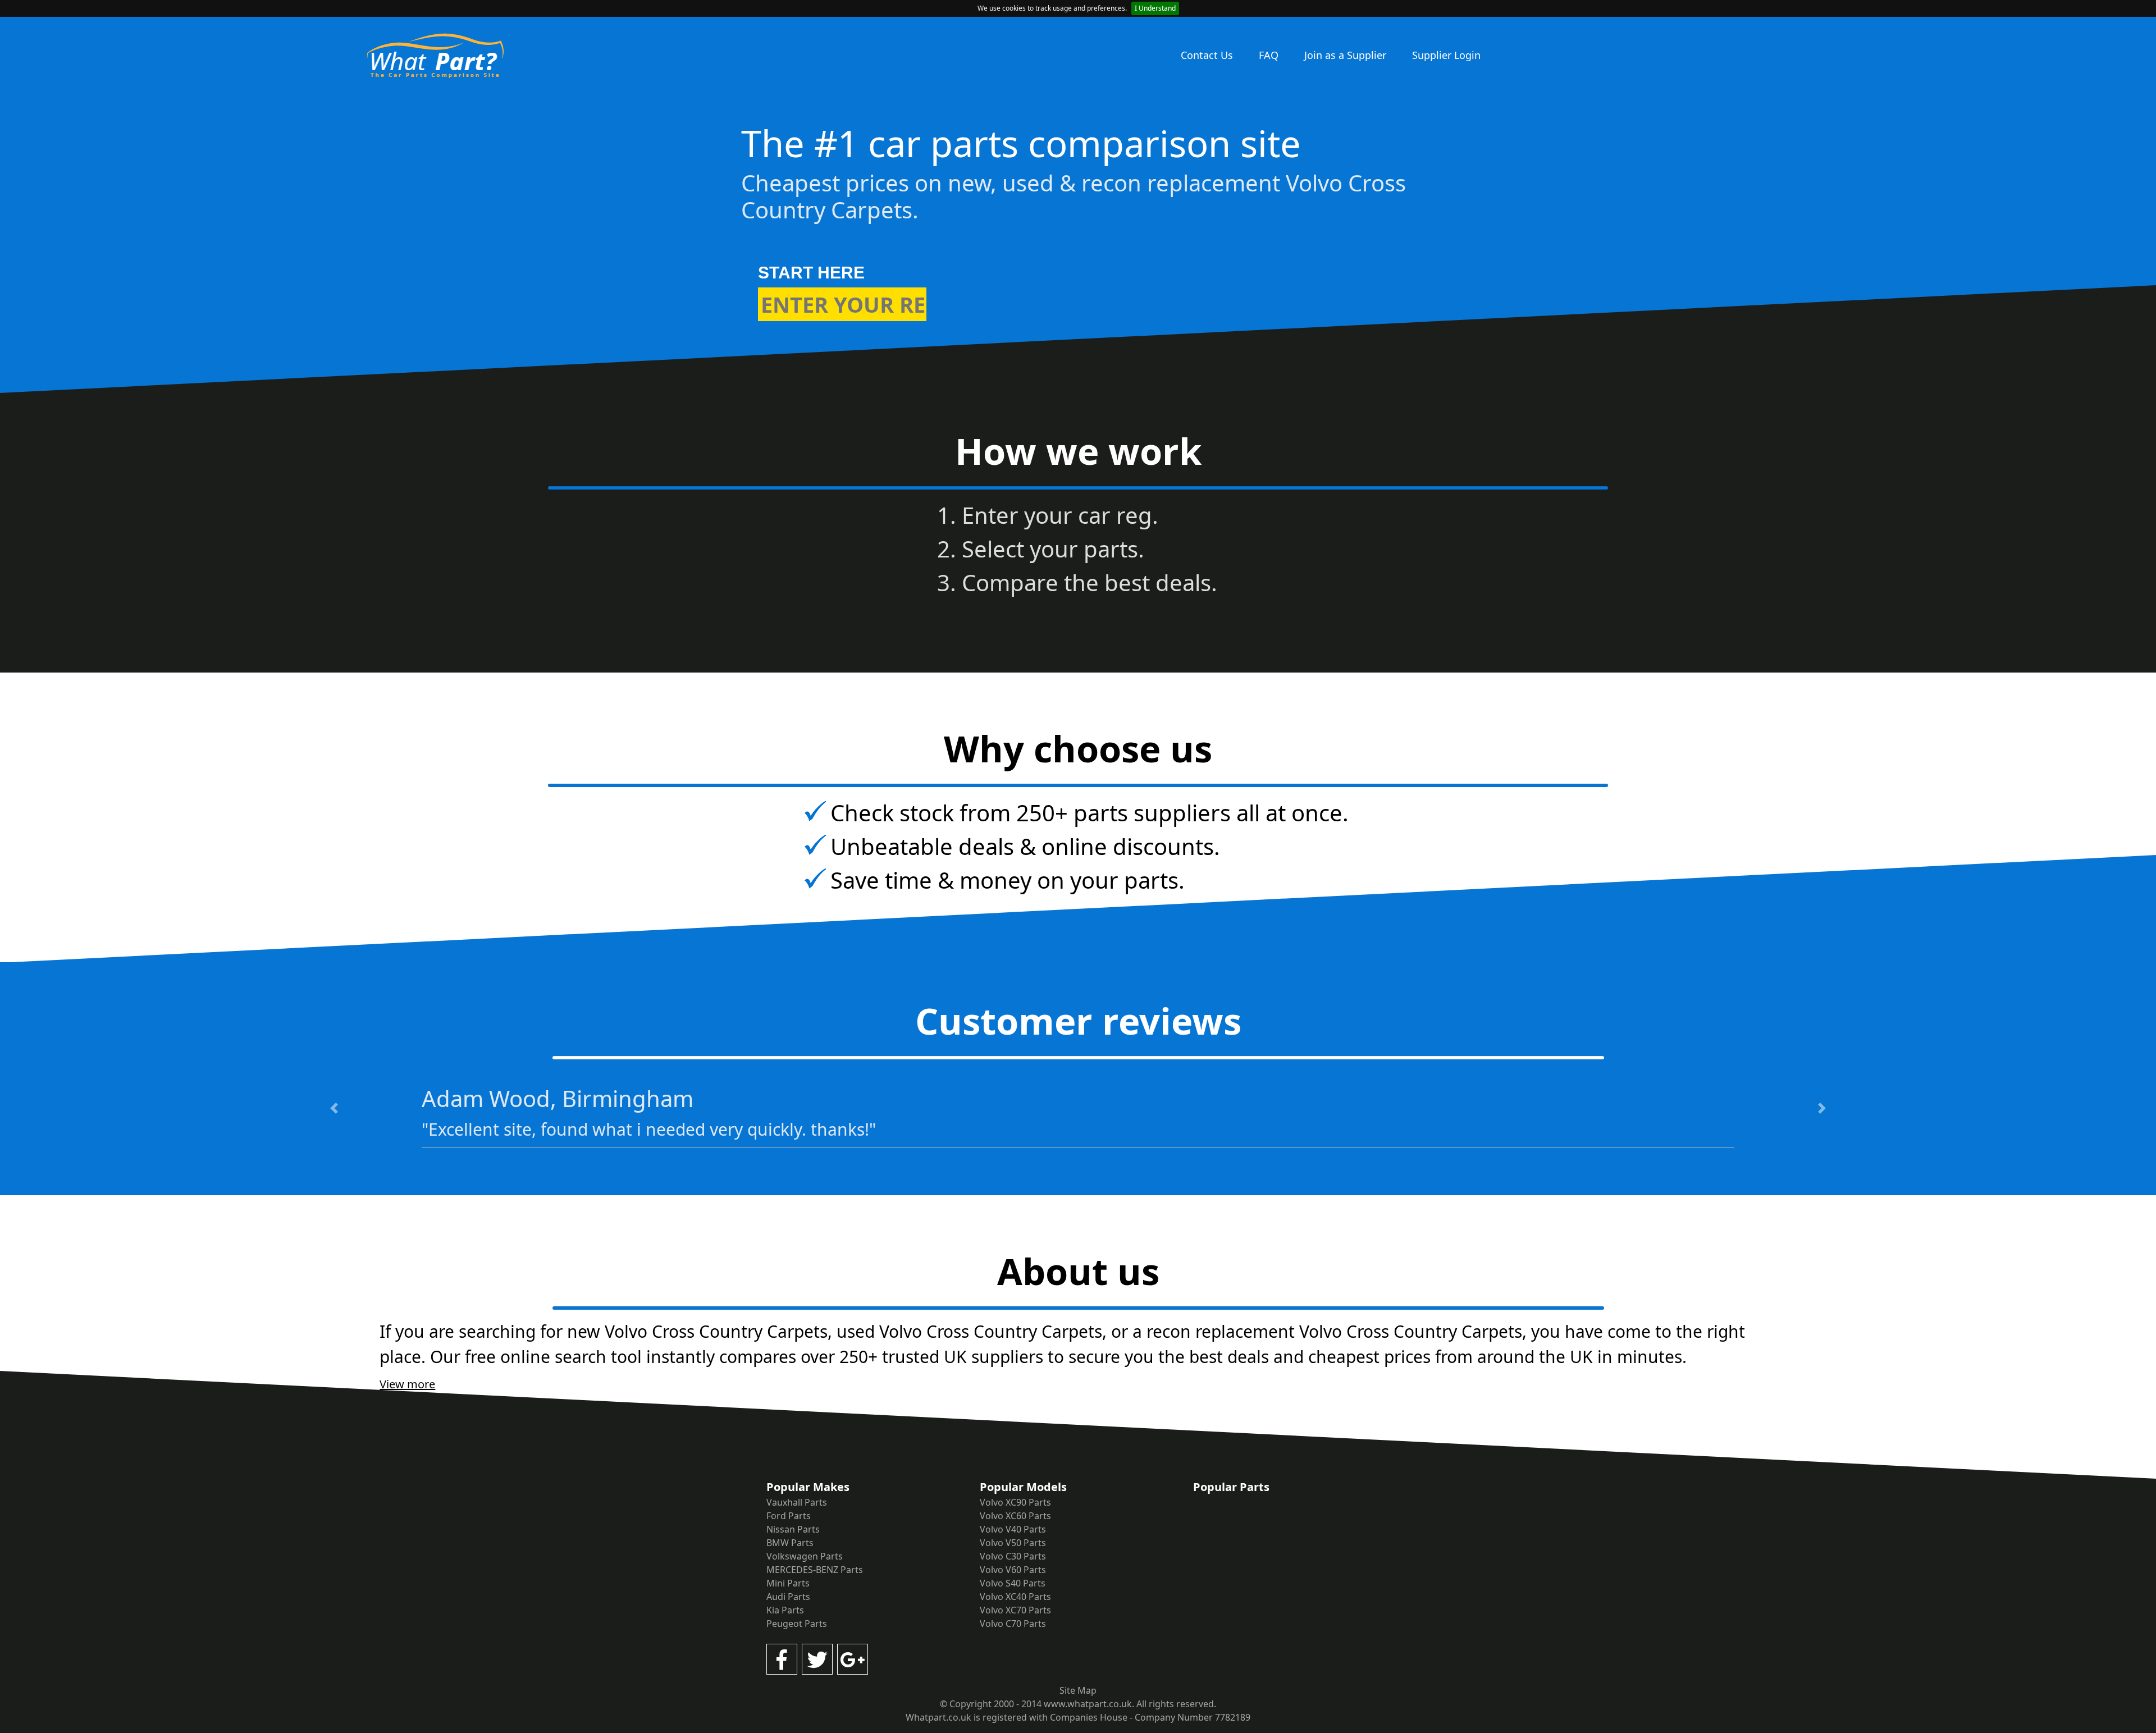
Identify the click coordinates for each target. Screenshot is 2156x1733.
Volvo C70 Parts (1013, 1624)
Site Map (1078, 1690)
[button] (334, 1108)
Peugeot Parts (797, 1624)
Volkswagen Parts (805, 1556)
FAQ (1269, 55)
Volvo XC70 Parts (1015, 1610)
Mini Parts (788, 1583)
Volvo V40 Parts (1013, 1529)
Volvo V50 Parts (1013, 1543)
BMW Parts (790, 1543)
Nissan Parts (793, 1529)
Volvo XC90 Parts (1015, 1502)
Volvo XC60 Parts (1015, 1516)
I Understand (1155, 8)
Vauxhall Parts (797, 1502)
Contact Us (1207, 55)
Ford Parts (789, 1516)
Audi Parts (788, 1597)
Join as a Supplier (1345, 55)
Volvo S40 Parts (1013, 1583)
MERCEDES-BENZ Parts (815, 1570)
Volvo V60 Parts (1013, 1570)
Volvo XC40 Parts (1015, 1597)
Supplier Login (1446, 55)
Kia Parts (785, 1610)
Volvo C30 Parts (1013, 1556)
